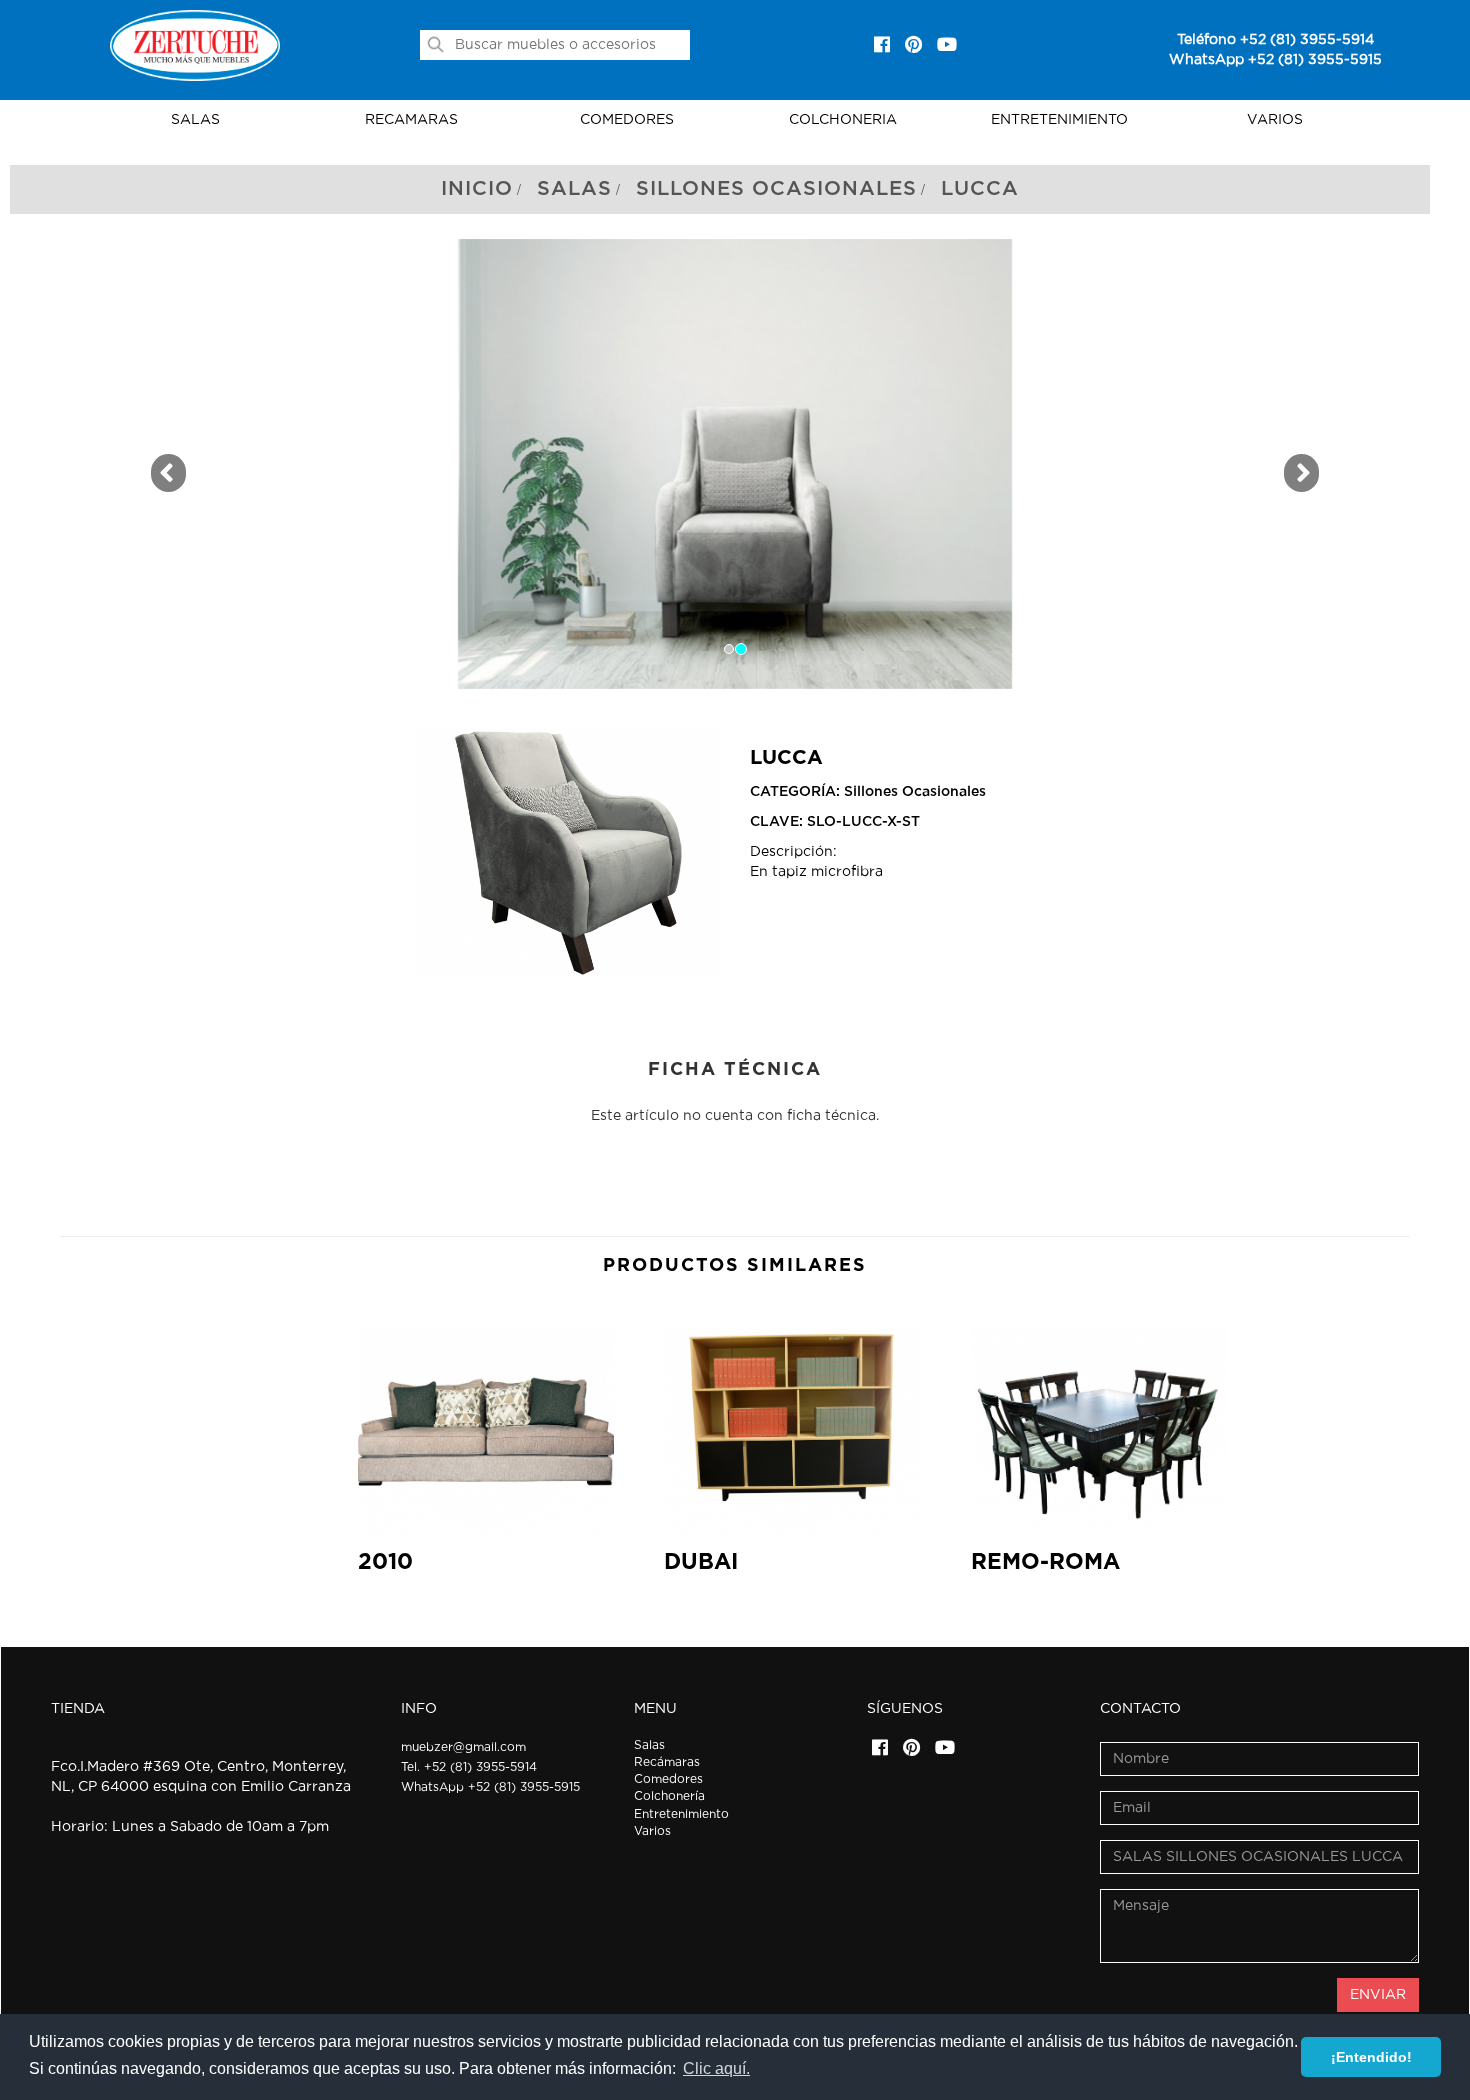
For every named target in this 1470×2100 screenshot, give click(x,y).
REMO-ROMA (1045, 1562)
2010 (385, 1562)
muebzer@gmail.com (463, 1747)
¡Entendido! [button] (1371, 2057)
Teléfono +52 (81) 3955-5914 (1275, 40)
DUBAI (701, 1562)
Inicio (477, 189)
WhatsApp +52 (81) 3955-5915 (1275, 60)
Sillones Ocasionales (776, 189)
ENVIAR (1378, 1995)
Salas (574, 189)
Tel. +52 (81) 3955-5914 (469, 1767)
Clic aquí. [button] (716, 2068)
